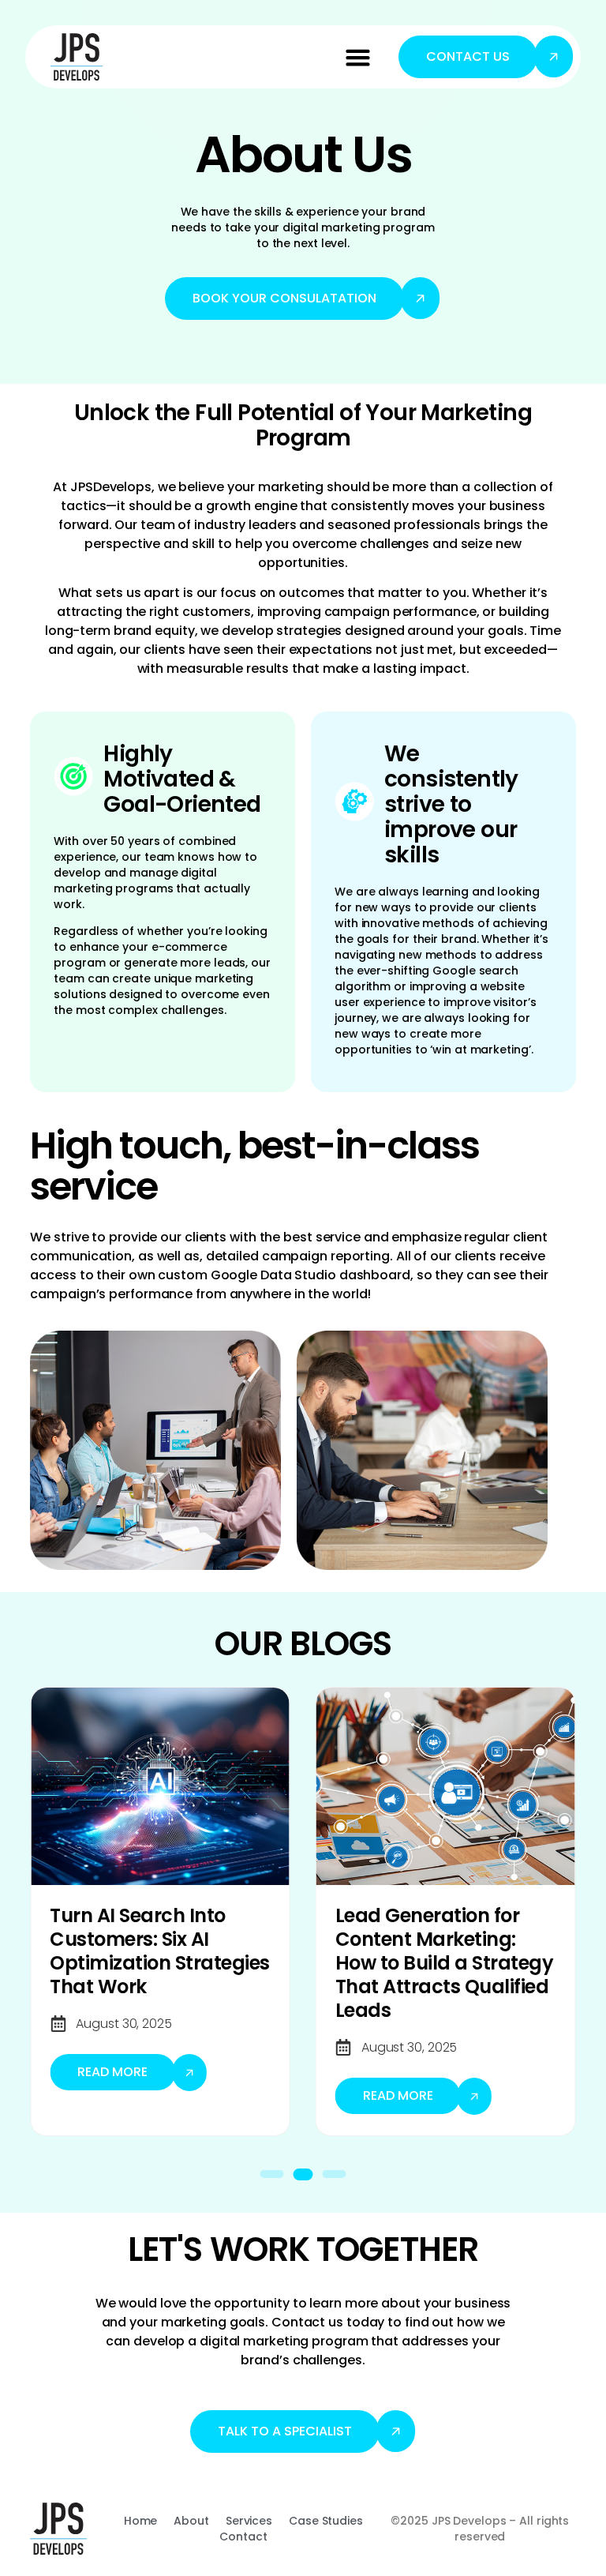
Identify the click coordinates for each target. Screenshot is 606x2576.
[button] (358, 57)
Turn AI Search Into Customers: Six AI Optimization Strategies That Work (160, 1951)
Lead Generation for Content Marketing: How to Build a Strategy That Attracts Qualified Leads (445, 1963)
